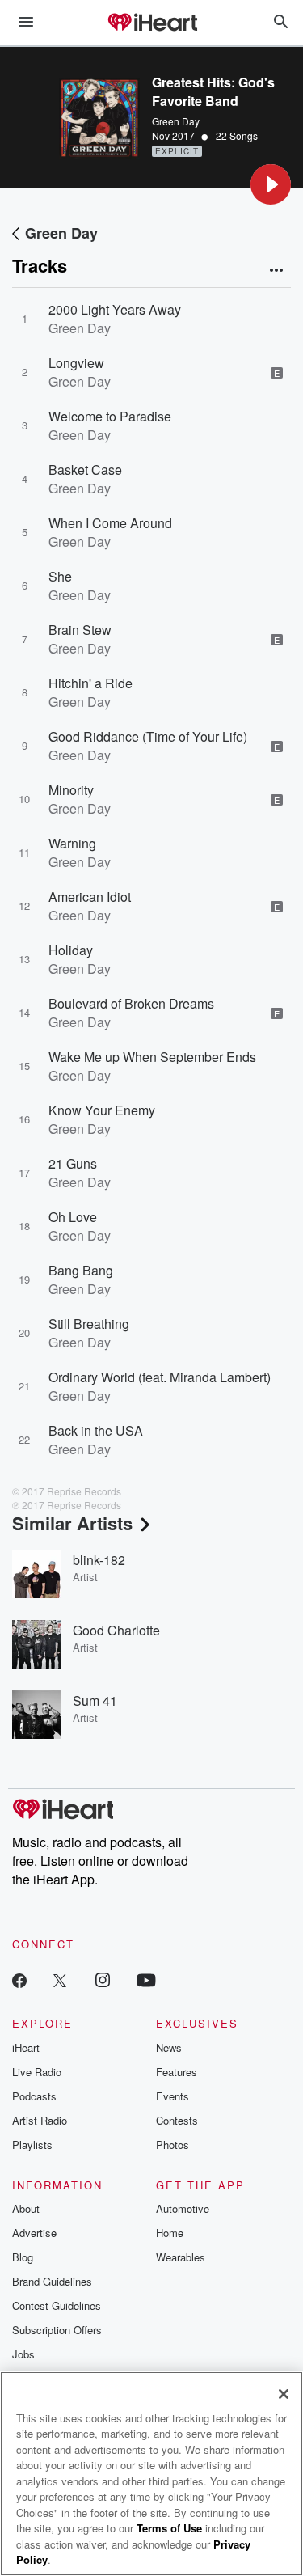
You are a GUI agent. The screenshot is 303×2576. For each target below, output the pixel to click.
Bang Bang (81, 1270)
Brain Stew (80, 630)
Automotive (183, 2208)
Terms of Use (169, 2528)
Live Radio (37, 2072)
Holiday (71, 950)
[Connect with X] (60, 1980)
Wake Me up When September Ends (152, 1057)
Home (170, 2233)
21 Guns (73, 1163)
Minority (71, 790)
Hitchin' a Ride (90, 683)
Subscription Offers (57, 2330)
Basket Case (85, 470)
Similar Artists (72, 1523)
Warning (72, 843)
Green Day (176, 121)
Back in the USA (96, 1430)
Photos (173, 2145)
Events (173, 2096)
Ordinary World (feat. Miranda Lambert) (160, 1377)
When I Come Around (110, 523)
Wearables (181, 2257)
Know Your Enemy (102, 1110)
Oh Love (73, 1217)
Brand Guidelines (52, 2281)
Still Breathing (89, 1324)
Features (177, 2072)
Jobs (23, 2354)
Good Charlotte (116, 1630)
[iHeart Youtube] (146, 1980)
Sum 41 (95, 1700)
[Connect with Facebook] (19, 1980)
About (26, 2208)
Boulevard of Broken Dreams (131, 1003)
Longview (76, 363)
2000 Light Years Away (115, 309)
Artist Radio (40, 2120)
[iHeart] (152, 23)
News (169, 2047)
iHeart (26, 2047)
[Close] (284, 2394)
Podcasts (34, 2096)
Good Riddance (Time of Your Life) (148, 736)
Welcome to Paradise (110, 416)
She (60, 576)
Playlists (32, 2145)
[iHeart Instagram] (103, 1980)
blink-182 (99, 1560)
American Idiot (90, 897)
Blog (23, 2257)
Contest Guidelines (57, 2305)
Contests (177, 2120)
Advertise (34, 2233)
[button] (271, 184)
